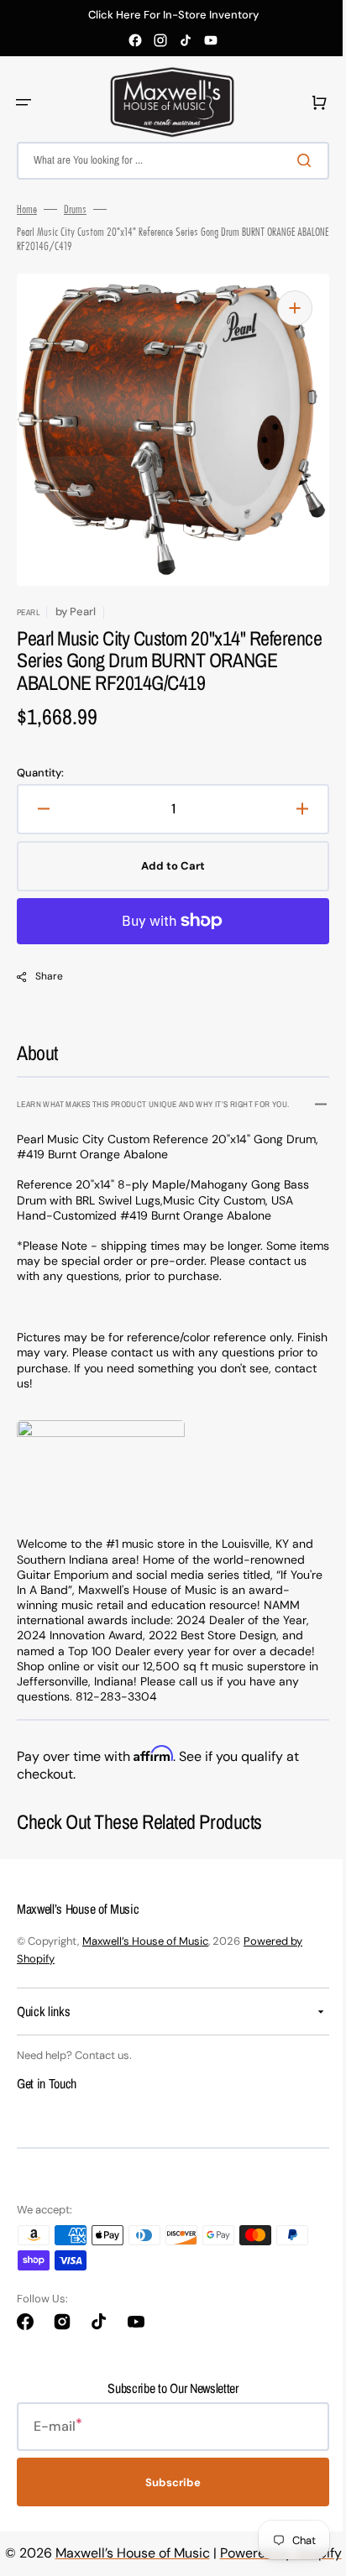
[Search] (295, 160)
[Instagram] (160, 40)
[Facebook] (135, 40)
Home (27, 209)
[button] (24, 102)
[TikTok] (186, 40)
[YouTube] (211, 40)
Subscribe (167, 2482)
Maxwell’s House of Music (145, 1941)
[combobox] (167, 161)
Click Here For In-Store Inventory (173, 15)
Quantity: (40, 773)
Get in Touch (47, 2083)
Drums (75, 209)
